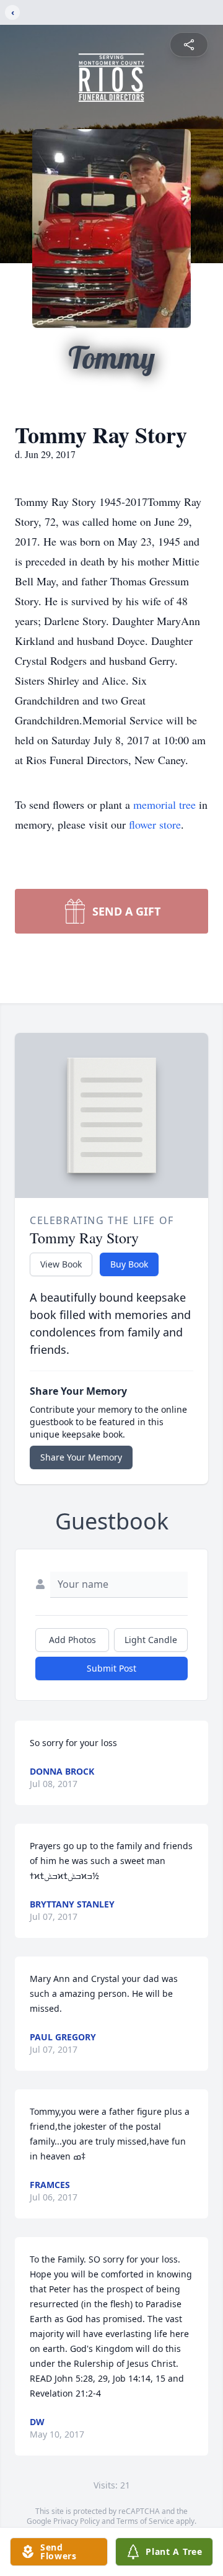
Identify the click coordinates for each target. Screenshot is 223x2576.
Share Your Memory (81, 1457)
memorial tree (164, 804)
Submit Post (111, 1668)
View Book (61, 1264)
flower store (155, 824)
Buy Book (129, 1264)
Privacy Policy (77, 2521)
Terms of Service (145, 2521)
